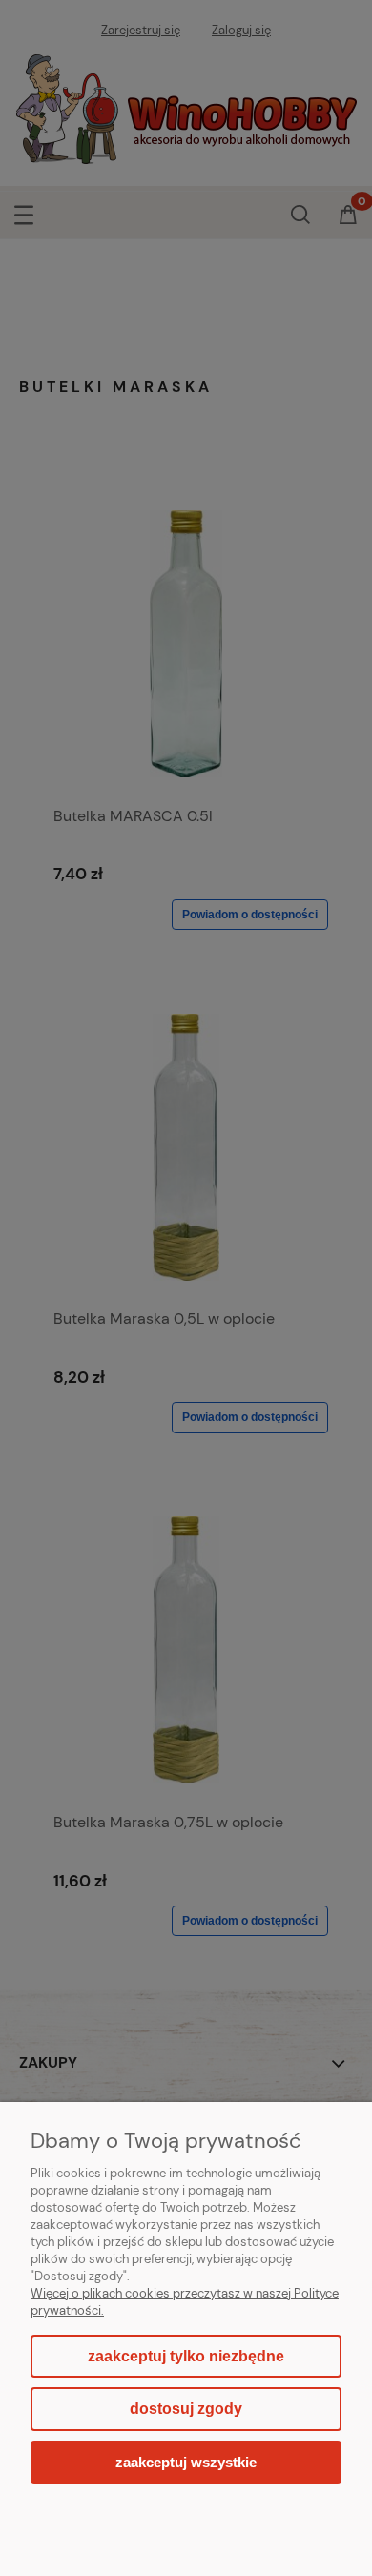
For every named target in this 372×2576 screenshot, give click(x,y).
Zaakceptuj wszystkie (186, 2462)
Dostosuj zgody (186, 2409)
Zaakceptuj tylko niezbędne (186, 2356)
